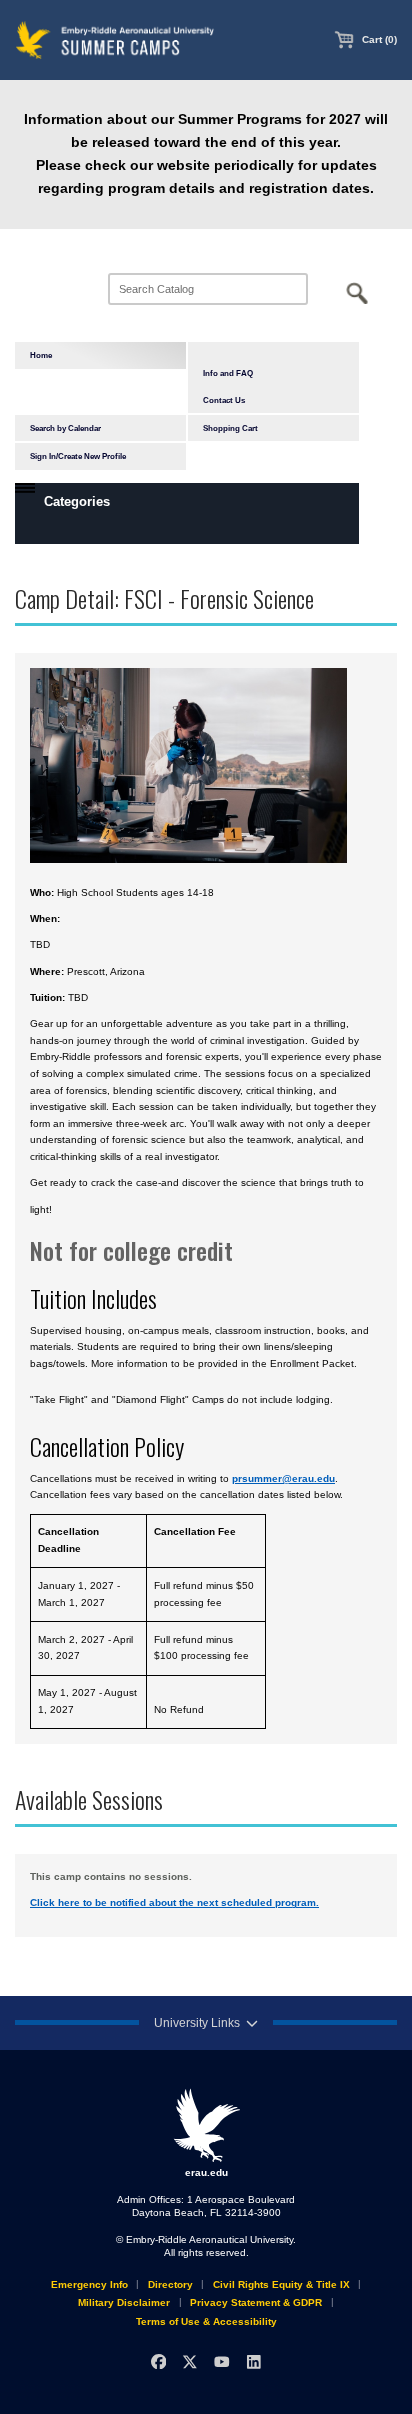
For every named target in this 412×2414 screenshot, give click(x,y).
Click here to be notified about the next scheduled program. (174, 1902)
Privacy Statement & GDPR (256, 2302)
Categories (77, 501)
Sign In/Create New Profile (78, 456)
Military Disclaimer (124, 2302)
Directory (170, 2284)
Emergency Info (89, 2284)
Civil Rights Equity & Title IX (281, 2284)
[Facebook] (158, 2361)
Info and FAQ (228, 373)
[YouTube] (221, 2361)
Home (41, 355)
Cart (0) (378, 39)
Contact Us (224, 400)
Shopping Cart (230, 428)
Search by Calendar (65, 428)
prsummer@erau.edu (283, 1478)
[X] (190, 2361)
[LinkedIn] (253, 2361)
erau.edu (206, 2172)
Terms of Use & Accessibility (206, 2321)
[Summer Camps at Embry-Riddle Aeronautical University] (115, 39)
